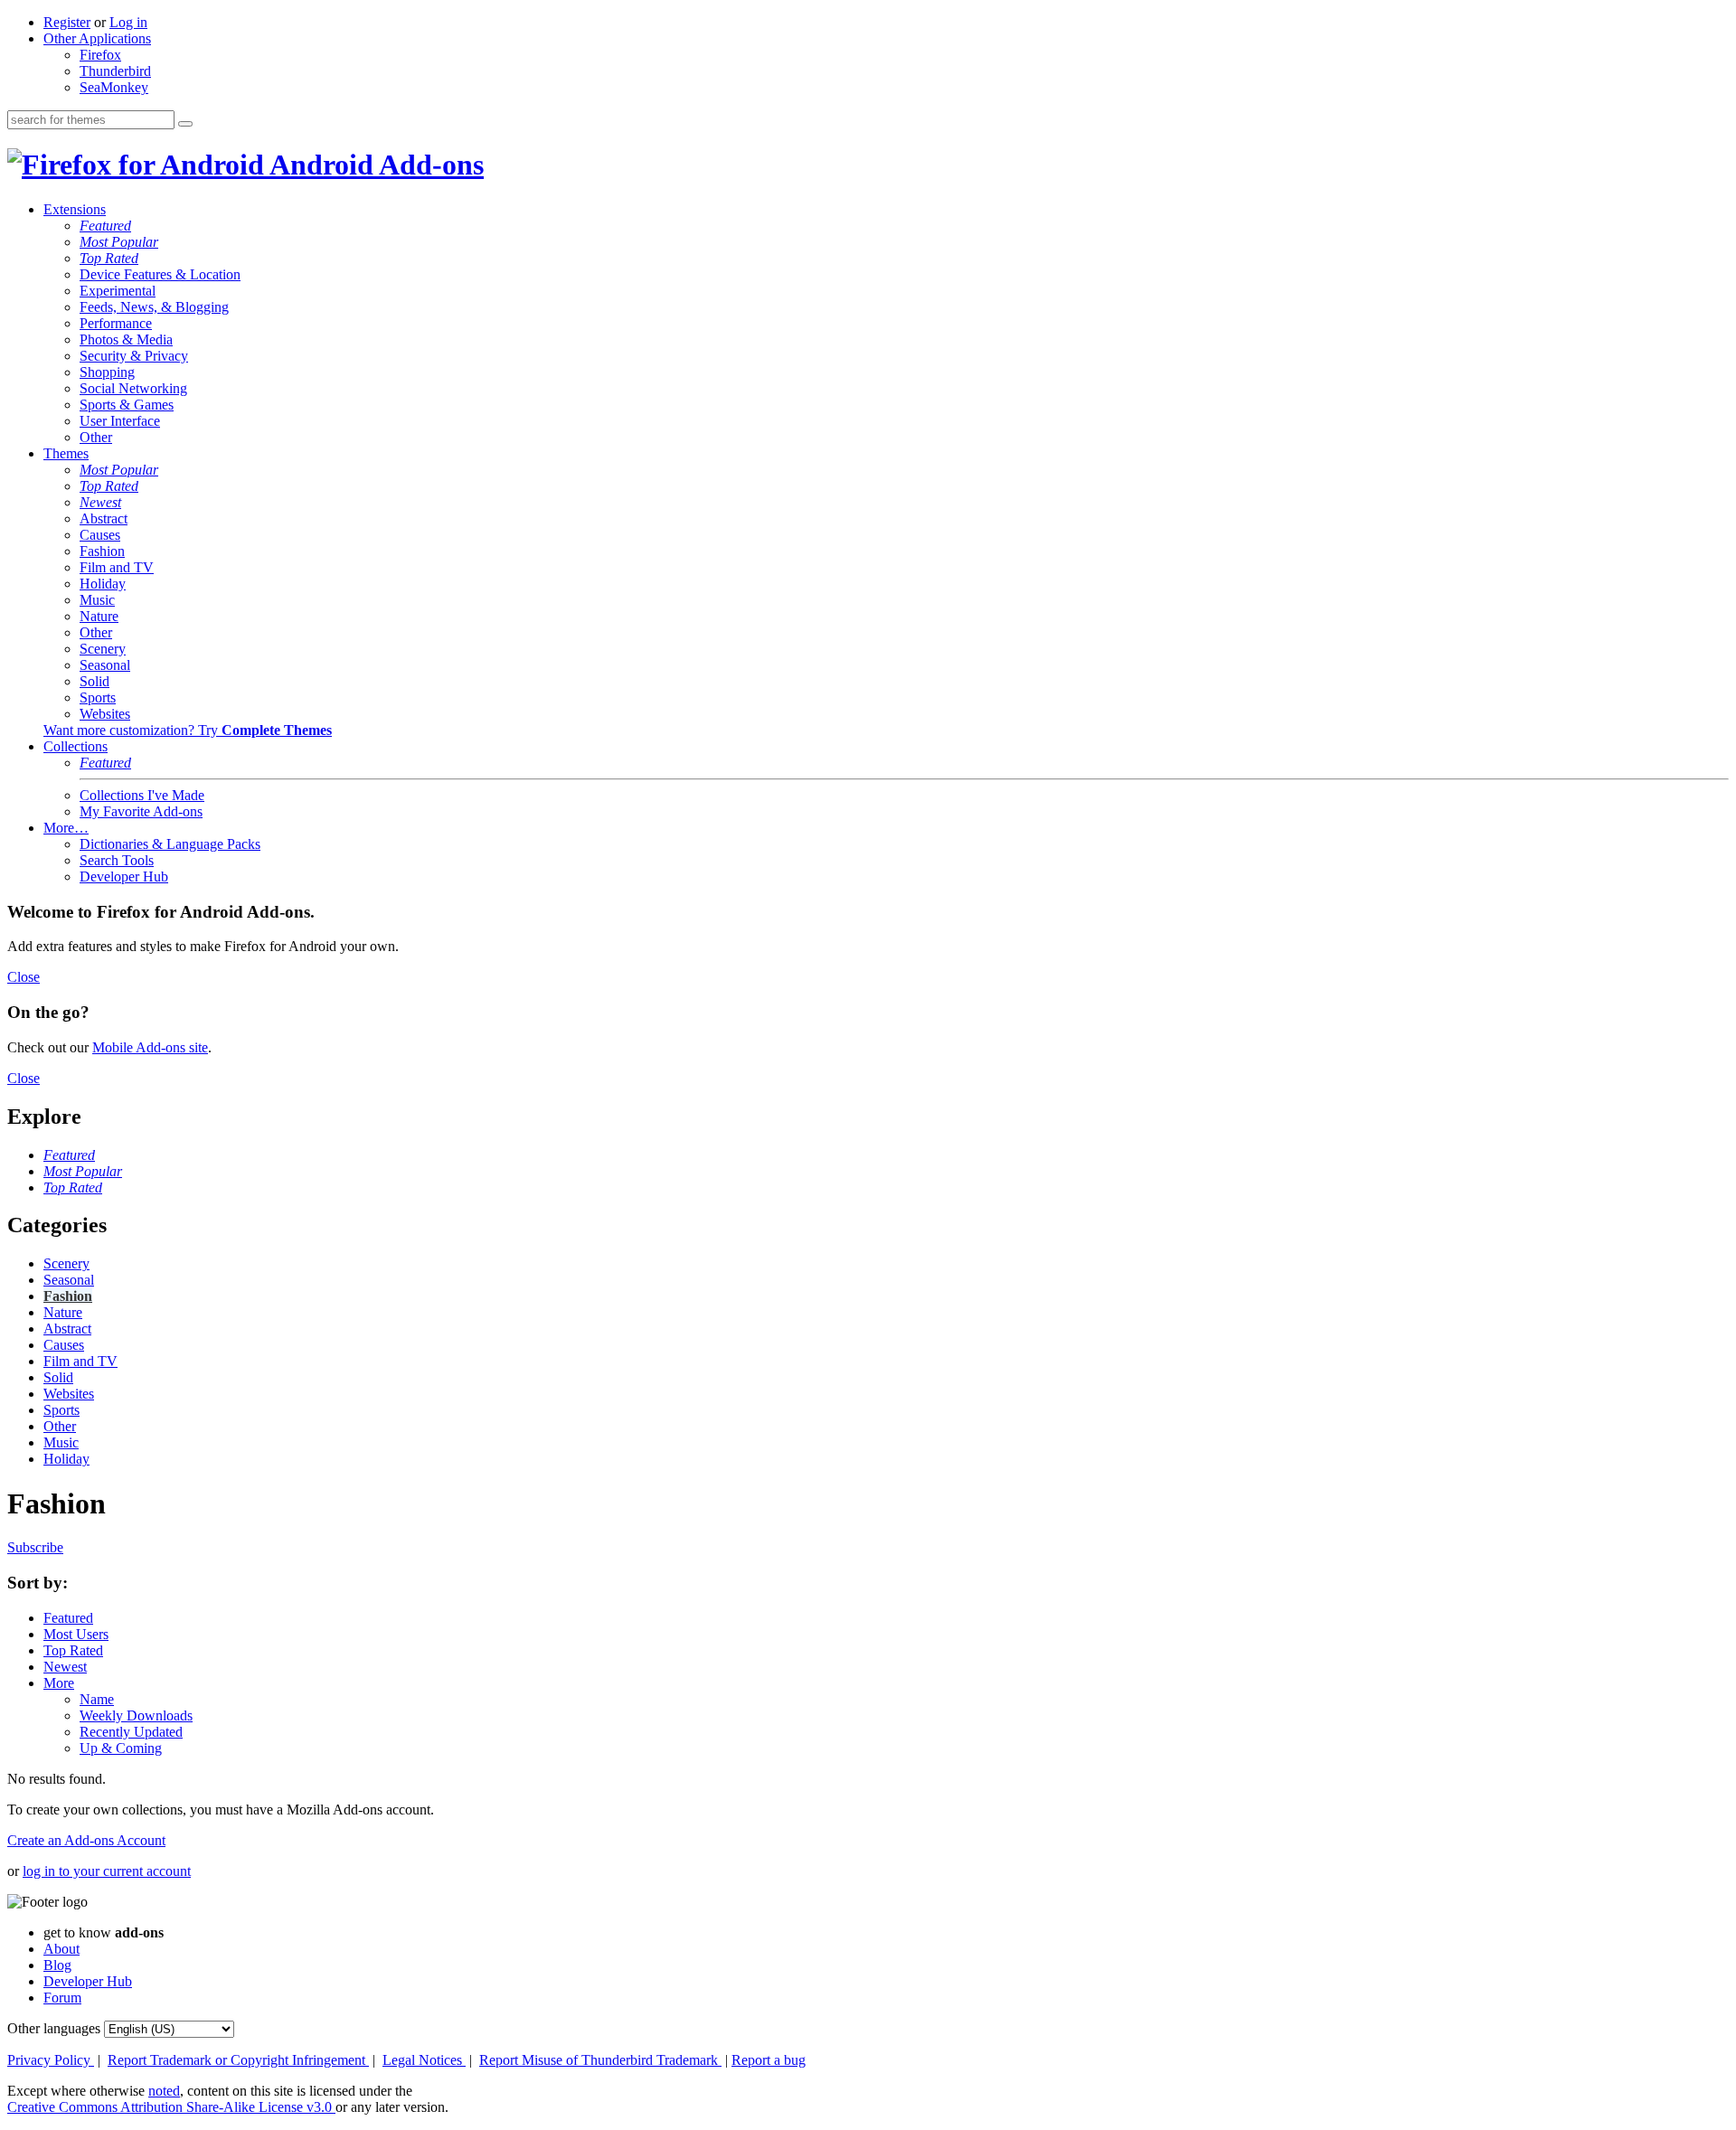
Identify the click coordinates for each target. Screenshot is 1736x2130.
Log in (128, 22)
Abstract (104, 518)
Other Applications (97, 38)
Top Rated (109, 258)
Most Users (76, 1634)
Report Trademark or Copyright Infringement (238, 2060)
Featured (105, 226)
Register (67, 22)
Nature (99, 616)
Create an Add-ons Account (86, 1840)
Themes (66, 453)
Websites (105, 714)
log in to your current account (107, 1871)
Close (24, 977)
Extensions (75, 209)
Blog (57, 1965)
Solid (94, 681)
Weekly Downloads (136, 1715)
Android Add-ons (374, 165)
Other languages (54, 2028)
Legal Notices (424, 2060)
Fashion (102, 551)
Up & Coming (121, 1748)
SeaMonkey (114, 87)
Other (96, 437)
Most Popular (119, 242)
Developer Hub (124, 877)
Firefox (100, 55)
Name (97, 1699)
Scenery (103, 649)
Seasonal (105, 665)
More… (66, 828)
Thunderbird (115, 71)
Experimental (118, 291)
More (59, 1683)
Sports (98, 697)
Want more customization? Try (188, 730)
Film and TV (117, 567)
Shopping (107, 372)
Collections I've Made (142, 795)
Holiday (103, 584)
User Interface (120, 421)
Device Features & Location (160, 274)
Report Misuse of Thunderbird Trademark (600, 2060)
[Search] (185, 124)
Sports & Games (127, 405)
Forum (62, 1998)
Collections (75, 746)
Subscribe (35, 1547)
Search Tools (117, 860)
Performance (116, 323)
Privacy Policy (51, 2060)
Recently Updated (131, 1732)
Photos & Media (126, 339)
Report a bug (769, 2060)
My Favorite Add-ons (141, 811)
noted (164, 2091)
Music (97, 600)
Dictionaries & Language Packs (170, 844)
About (61, 1949)
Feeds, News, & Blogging (154, 307)
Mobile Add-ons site (150, 1047)
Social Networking (133, 388)
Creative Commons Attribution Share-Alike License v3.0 (171, 2107)
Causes (100, 535)
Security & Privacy (134, 356)
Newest (100, 502)
